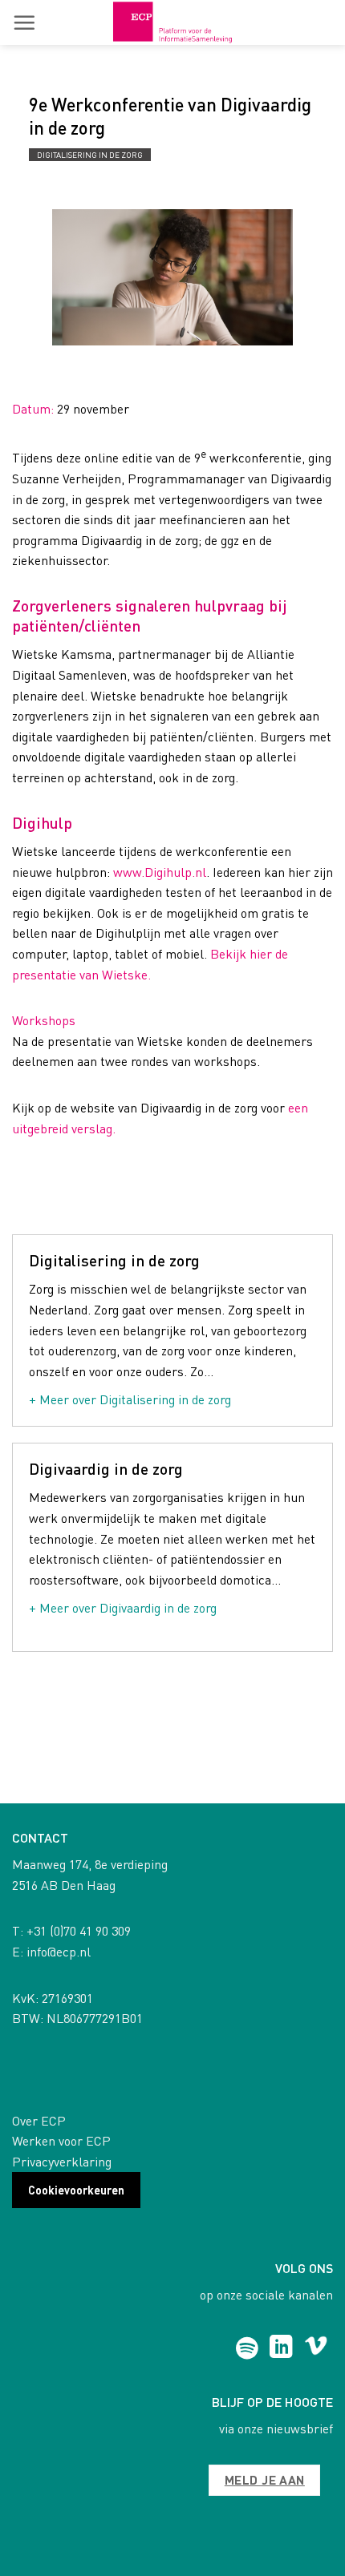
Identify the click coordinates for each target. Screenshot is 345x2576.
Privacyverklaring (62, 2161)
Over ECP (39, 2120)
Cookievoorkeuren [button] (76, 2190)
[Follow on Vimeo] (316, 2348)
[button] (24, 22)
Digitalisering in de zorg (90, 155)
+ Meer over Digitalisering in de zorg (130, 1399)
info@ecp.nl (59, 1951)
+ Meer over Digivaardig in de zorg (123, 1607)
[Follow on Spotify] (247, 2348)
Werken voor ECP (61, 2140)
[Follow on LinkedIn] (281, 2348)
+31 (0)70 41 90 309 (79, 1930)
